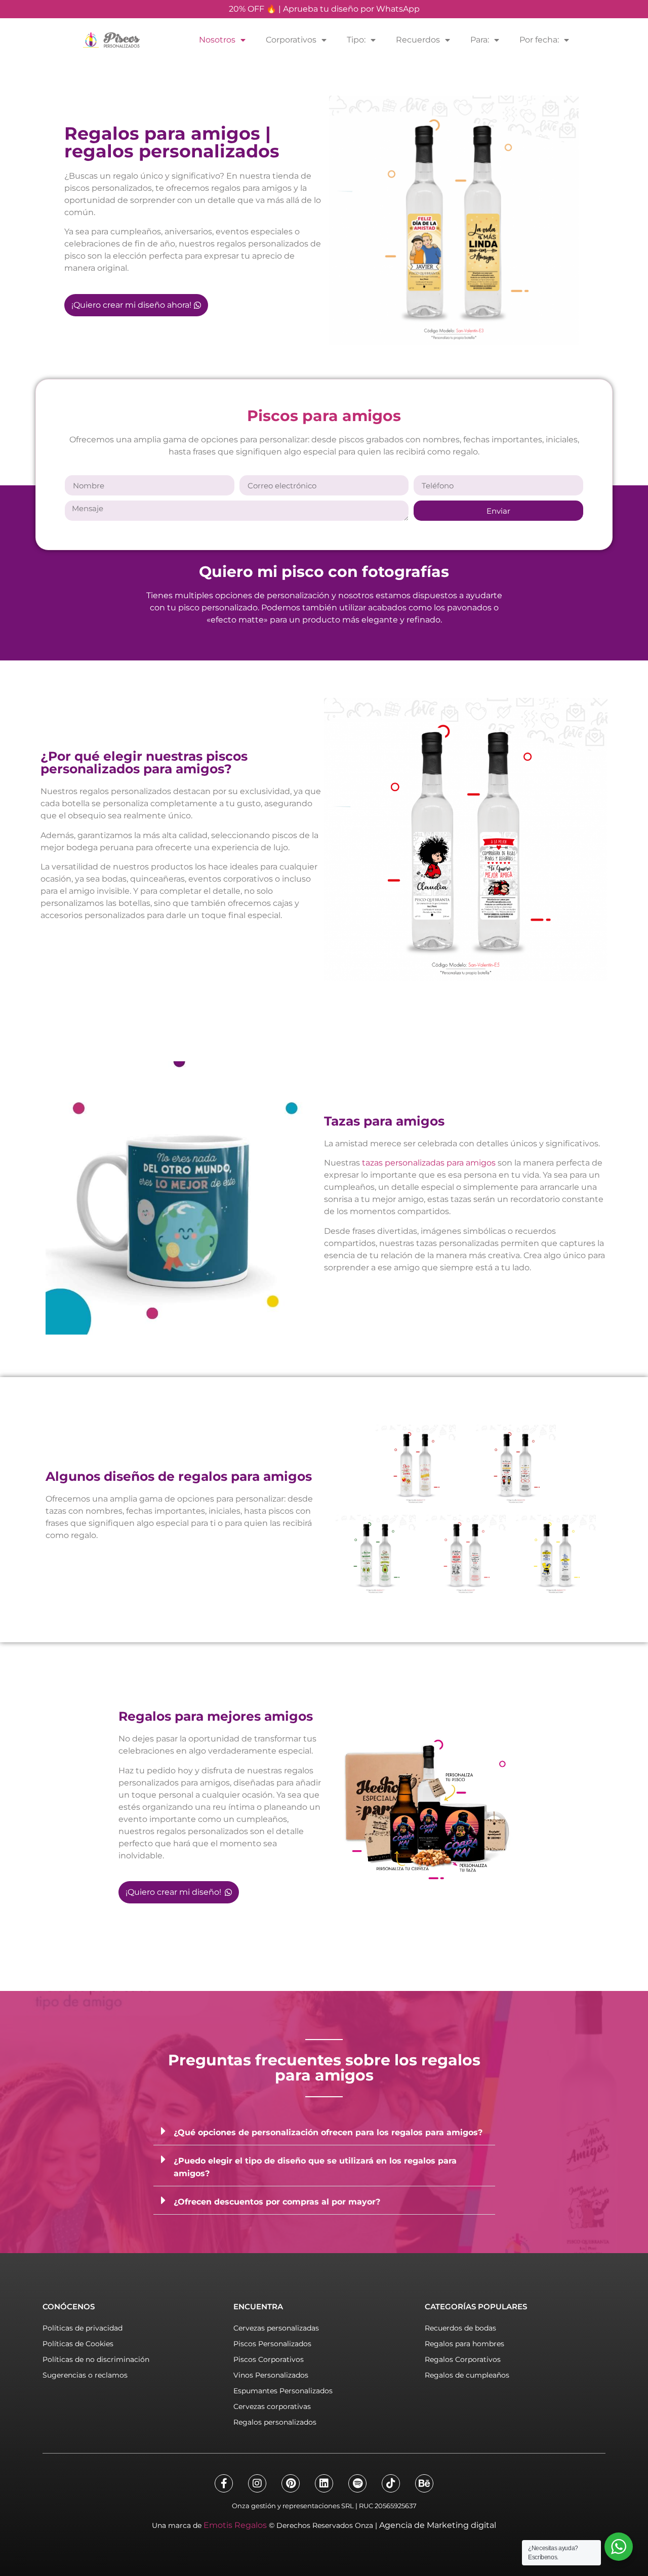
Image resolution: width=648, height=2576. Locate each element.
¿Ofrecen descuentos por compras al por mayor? (277, 2202)
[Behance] (424, 2483)
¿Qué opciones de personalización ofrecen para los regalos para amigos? (328, 2132)
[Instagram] (257, 2483)
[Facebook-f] (224, 2483)
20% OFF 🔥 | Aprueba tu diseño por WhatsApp (324, 9)
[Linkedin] (324, 2483)
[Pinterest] (291, 2483)
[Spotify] (357, 2483)
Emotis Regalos (235, 2525)
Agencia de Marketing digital (438, 2525)
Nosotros (217, 40)
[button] (324, 2131)
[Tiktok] (391, 2483)
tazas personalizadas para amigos (429, 1163)
